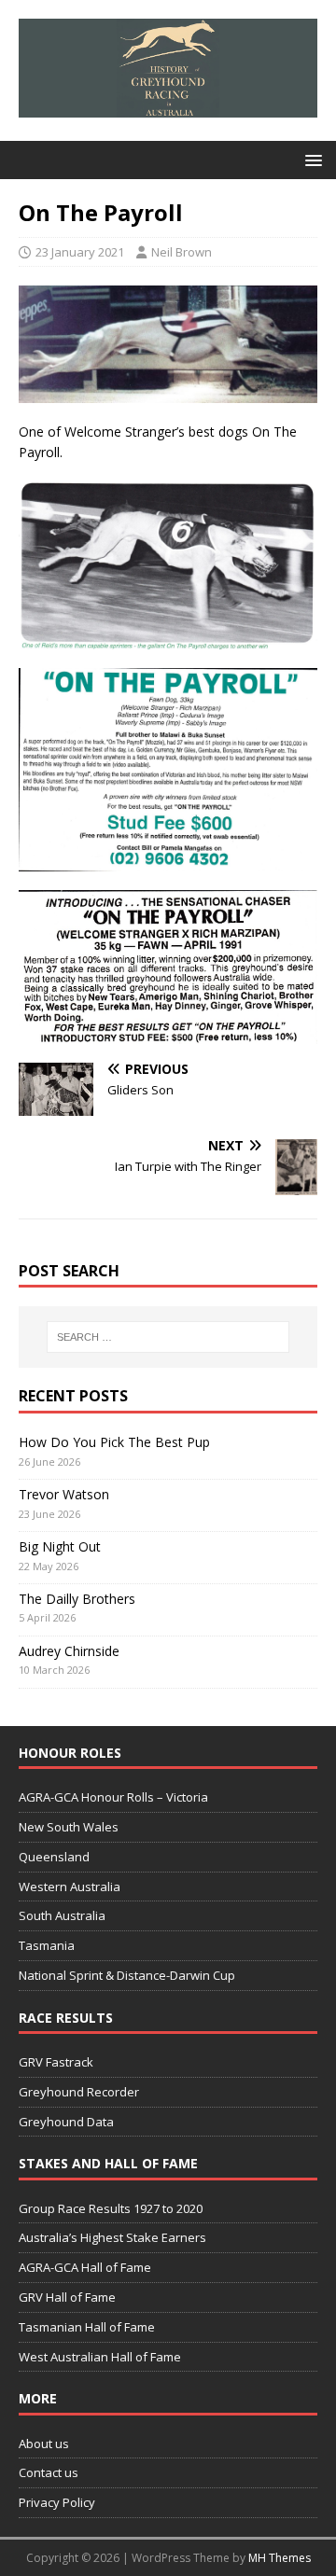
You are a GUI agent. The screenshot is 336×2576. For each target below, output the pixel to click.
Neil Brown (182, 252)
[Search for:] (168, 1337)
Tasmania (47, 1945)
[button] (310, 159)
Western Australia (70, 1887)
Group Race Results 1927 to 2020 (111, 2208)
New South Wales (69, 1827)
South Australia (62, 1915)
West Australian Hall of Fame (100, 2357)
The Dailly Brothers (77, 1599)
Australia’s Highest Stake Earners (112, 2237)
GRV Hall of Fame (67, 2297)
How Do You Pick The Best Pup (114, 1442)
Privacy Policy (57, 2502)
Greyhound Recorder (79, 2092)
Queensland (54, 1857)
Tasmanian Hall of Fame (87, 2327)
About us (44, 2444)
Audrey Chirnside (69, 1651)
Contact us (49, 2472)
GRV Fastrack (56, 2062)
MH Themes (280, 2558)
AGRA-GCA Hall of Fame (85, 2267)
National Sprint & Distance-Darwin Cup (127, 1975)
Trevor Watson (64, 1494)
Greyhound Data (66, 2122)
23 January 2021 (80, 252)
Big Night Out (60, 1546)
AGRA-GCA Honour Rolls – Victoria (113, 1797)
